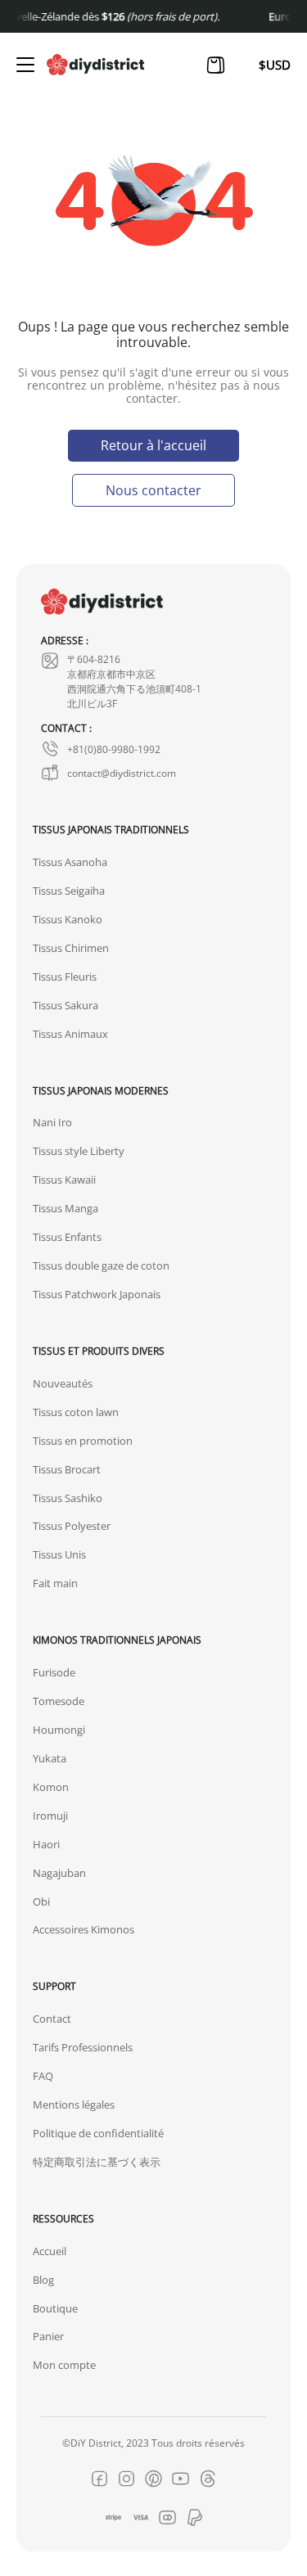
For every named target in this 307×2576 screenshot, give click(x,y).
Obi (41, 1902)
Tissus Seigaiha (69, 891)
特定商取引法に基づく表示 (97, 2162)
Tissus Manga (65, 1208)
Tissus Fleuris (65, 977)
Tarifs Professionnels (83, 2047)
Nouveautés (63, 1383)
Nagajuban (59, 1873)
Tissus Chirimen (71, 948)
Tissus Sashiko (68, 1498)
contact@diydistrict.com (122, 773)
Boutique (55, 2308)
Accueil (50, 2251)
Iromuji (50, 1816)
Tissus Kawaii (64, 1180)
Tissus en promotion (83, 1441)
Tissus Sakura (65, 1005)
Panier (48, 2336)
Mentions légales (74, 2105)
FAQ (43, 2076)
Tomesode (59, 1701)
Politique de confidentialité (98, 2133)
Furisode (54, 1672)
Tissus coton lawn (76, 1412)
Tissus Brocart (67, 1469)
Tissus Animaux (70, 1034)
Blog (43, 2280)
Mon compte (64, 2365)
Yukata (50, 1758)
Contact (52, 2019)
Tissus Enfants (67, 1237)
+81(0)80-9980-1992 (114, 749)
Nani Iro (52, 1122)
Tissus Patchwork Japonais (97, 1294)
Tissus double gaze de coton (101, 1265)
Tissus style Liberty (79, 1151)
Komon (51, 1787)
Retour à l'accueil (153, 445)
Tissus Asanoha (70, 862)
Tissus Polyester (72, 1526)
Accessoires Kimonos (84, 1929)
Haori (46, 1844)
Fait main (55, 1583)
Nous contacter (153, 490)
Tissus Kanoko (68, 919)
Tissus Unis (59, 1554)
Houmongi (59, 1730)
